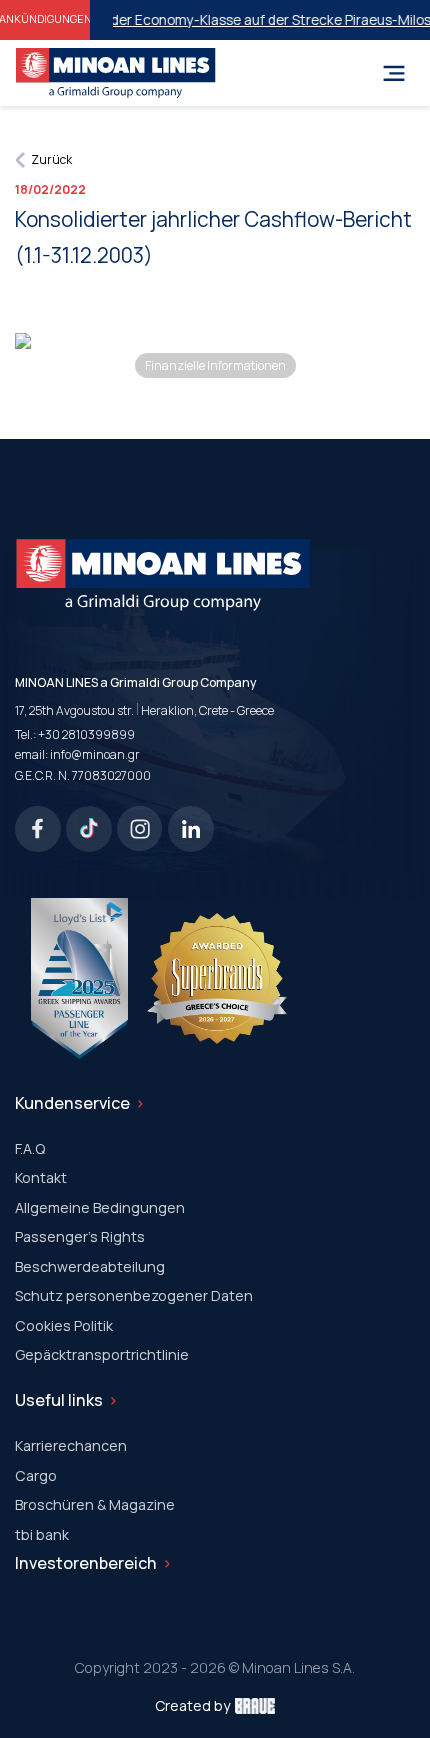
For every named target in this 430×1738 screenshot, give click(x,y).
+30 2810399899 (86, 734)
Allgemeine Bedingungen (100, 1207)
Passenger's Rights (80, 1236)
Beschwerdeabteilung (90, 1266)
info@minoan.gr (95, 754)
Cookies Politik (64, 1325)
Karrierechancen (71, 1445)
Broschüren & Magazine (95, 1504)
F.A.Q (30, 1148)
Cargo (36, 1475)
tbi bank (42, 1534)
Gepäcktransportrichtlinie (102, 1354)
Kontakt (41, 1177)
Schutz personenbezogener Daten (134, 1295)
